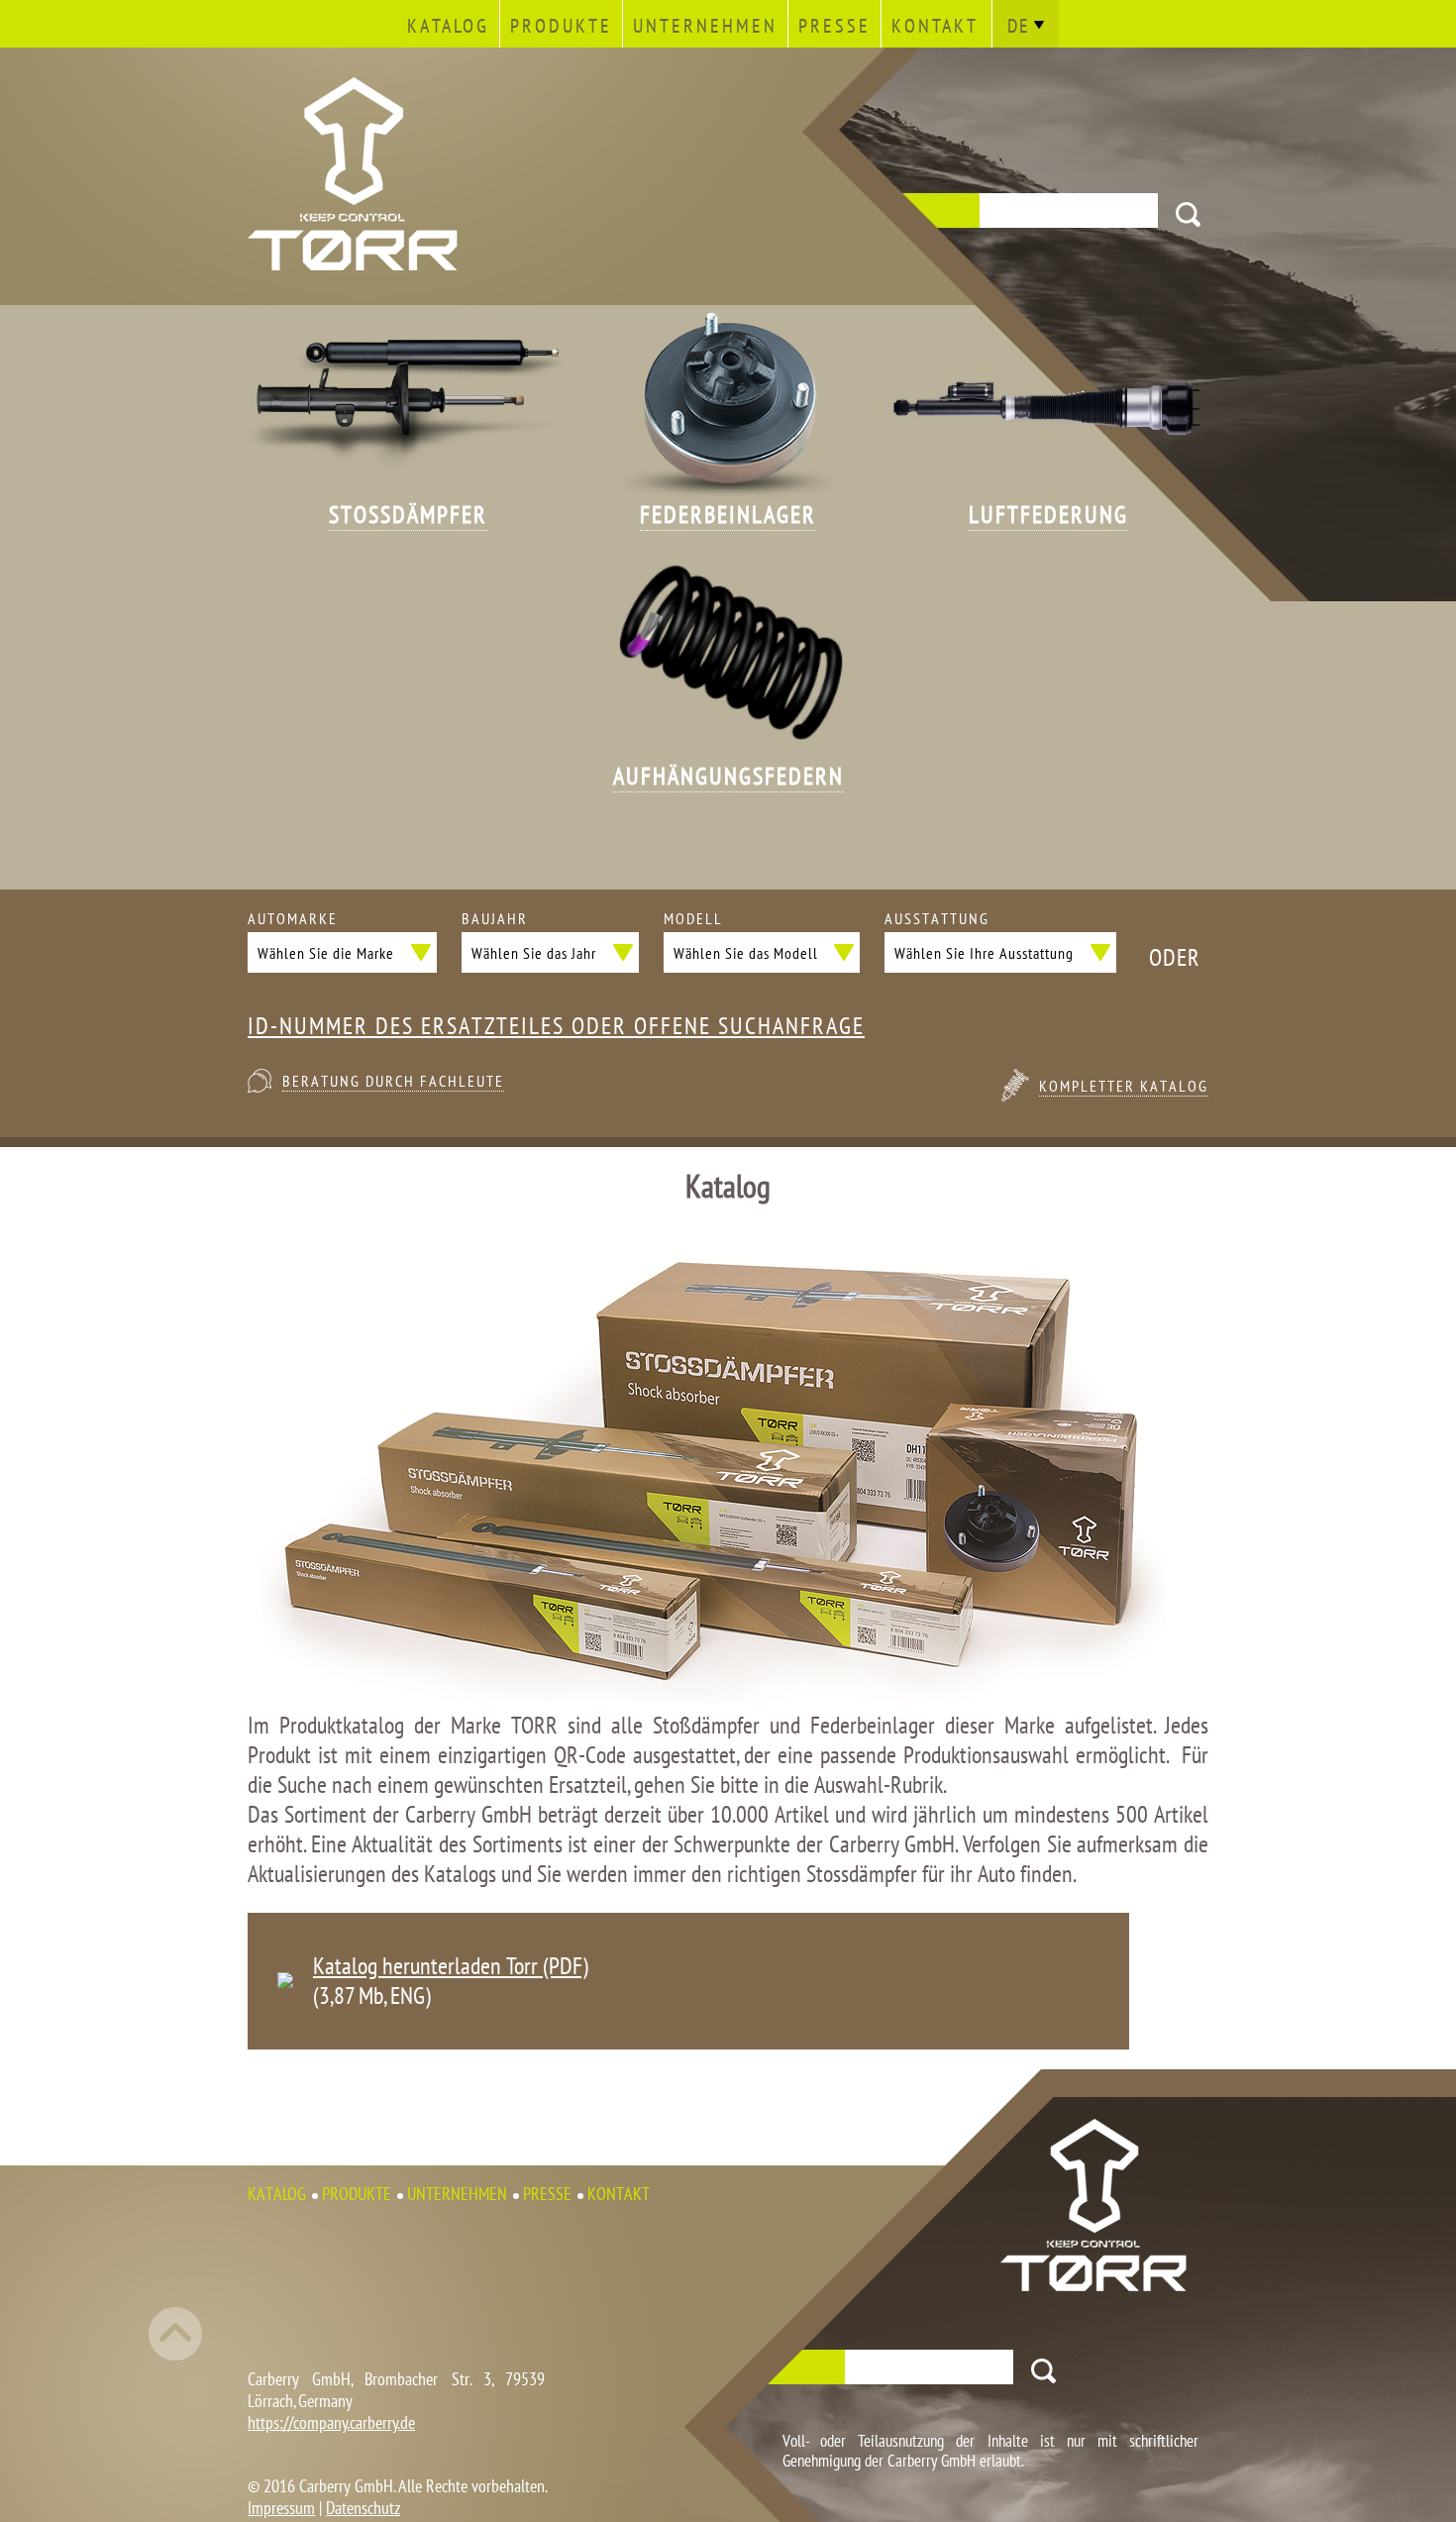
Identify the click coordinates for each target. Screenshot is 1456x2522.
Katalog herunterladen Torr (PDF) (451, 1966)
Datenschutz (363, 2508)
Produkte (561, 26)
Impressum (281, 2508)
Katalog (448, 26)
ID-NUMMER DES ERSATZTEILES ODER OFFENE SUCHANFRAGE (556, 1026)
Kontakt (935, 26)
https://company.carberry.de (331, 2422)
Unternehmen (705, 26)
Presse (834, 26)
